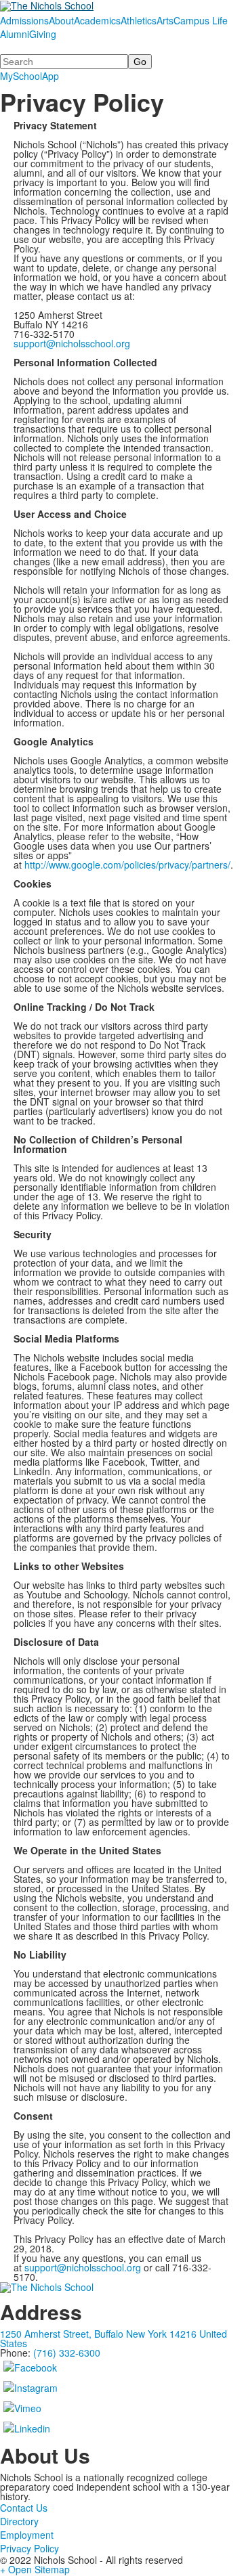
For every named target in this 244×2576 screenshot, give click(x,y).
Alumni (15, 34)
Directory (19, 2521)
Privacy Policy (29, 2548)
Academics (97, 20)
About (61, 20)
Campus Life (201, 20)
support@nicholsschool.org (72, 343)
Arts (165, 20)
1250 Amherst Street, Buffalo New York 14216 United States (114, 2338)
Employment (27, 2535)
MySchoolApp (29, 76)
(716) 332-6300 (67, 2353)
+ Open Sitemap (35, 2569)
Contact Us (24, 2508)
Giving (43, 34)
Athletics (139, 20)
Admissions (24, 20)
